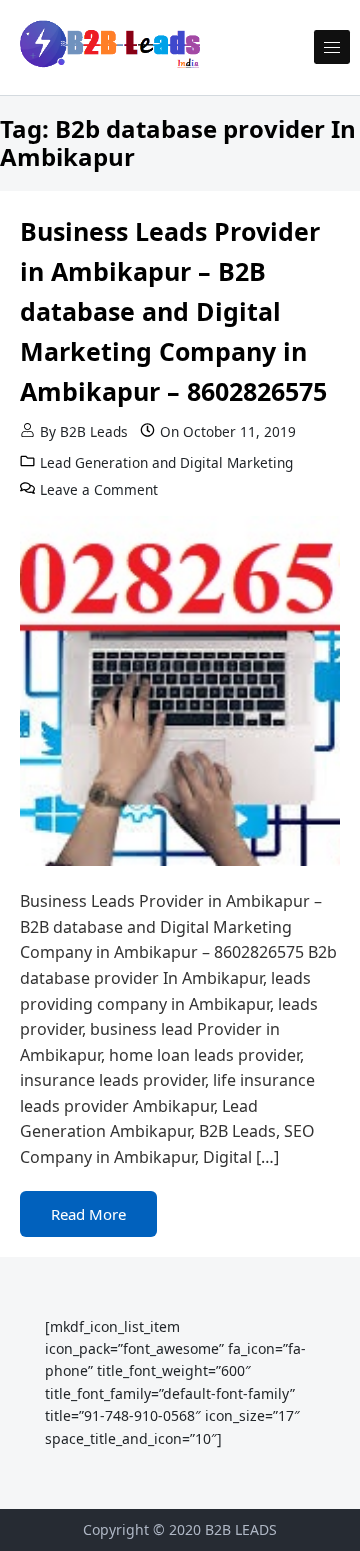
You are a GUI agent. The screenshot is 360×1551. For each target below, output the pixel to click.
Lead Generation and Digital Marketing (166, 462)
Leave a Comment (99, 489)
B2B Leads (94, 431)
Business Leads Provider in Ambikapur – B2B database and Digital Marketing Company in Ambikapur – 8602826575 (173, 311)
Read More (88, 1214)
